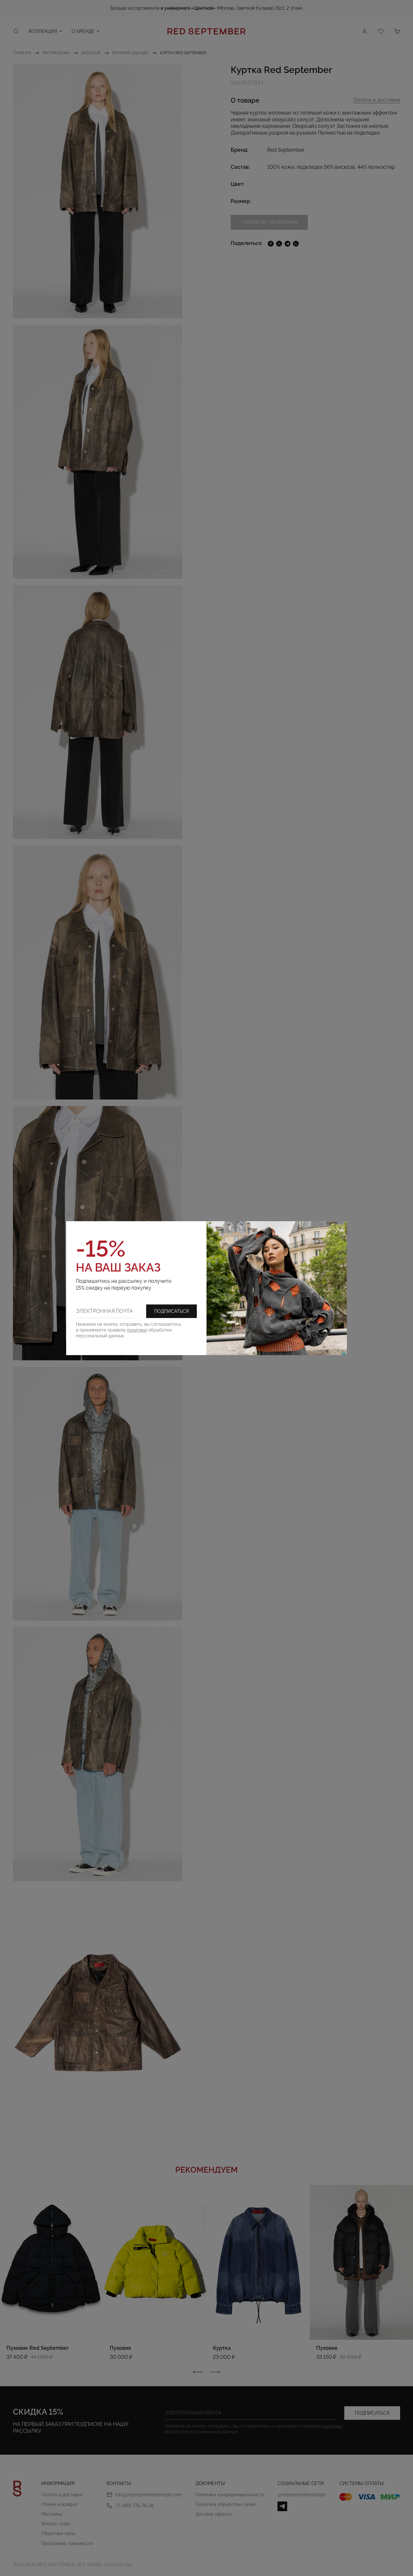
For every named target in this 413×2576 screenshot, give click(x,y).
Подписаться (171, 1311)
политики (137, 1330)
